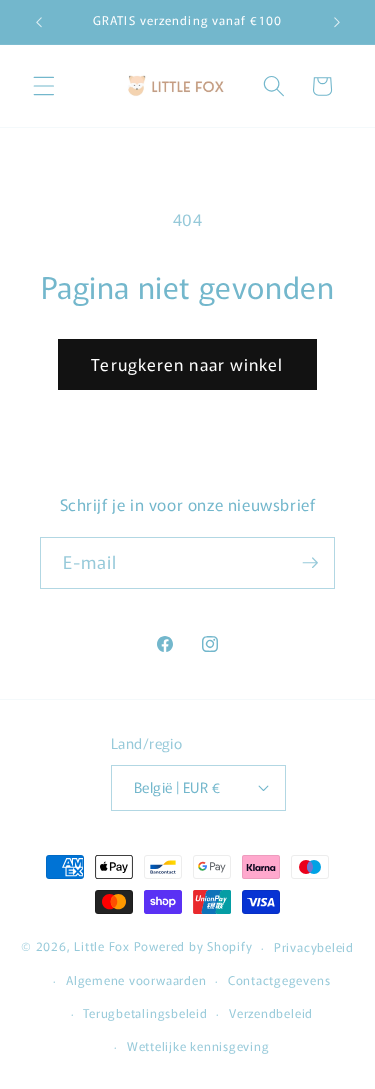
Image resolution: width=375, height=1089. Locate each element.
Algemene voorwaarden (136, 979)
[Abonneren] (310, 563)
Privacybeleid (314, 946)
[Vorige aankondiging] (39, 22)
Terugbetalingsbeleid (145, 1012)
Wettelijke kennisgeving (198, 1045)
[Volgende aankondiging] (337, 22)
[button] (44, 86)
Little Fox (102, 946)
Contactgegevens (279, 979)
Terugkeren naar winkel (187, 364)
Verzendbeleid (271, 1012)
